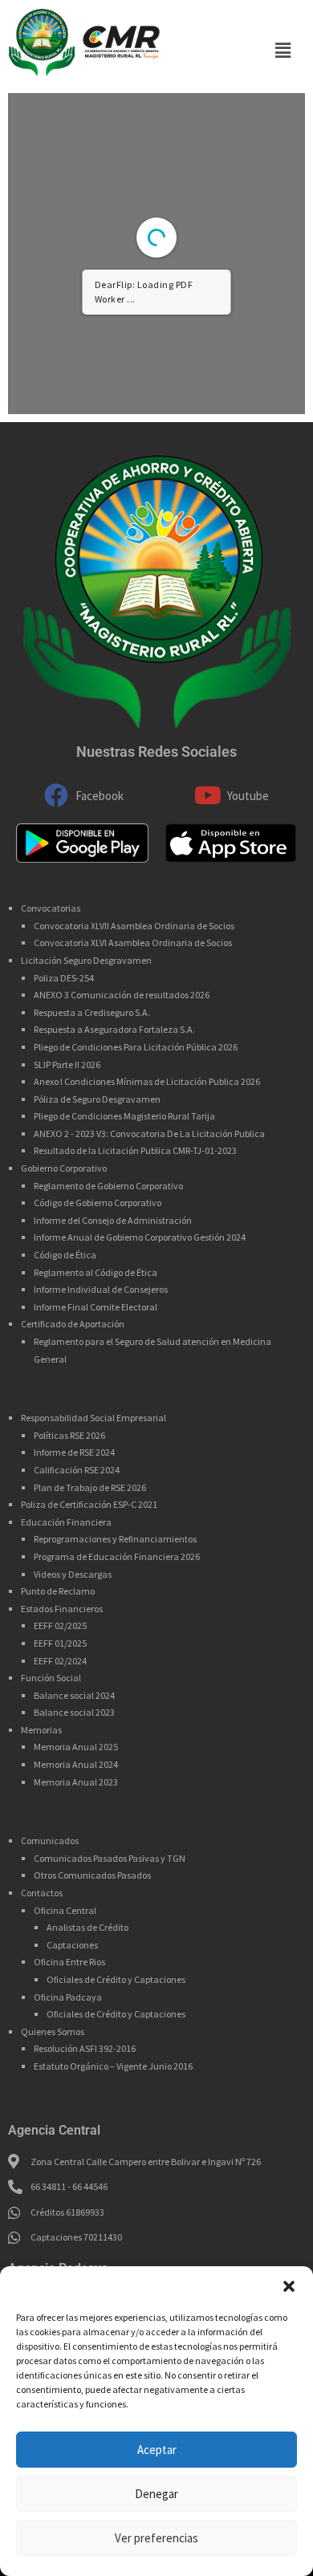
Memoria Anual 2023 (76, 1782)
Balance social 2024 (74, 1695)
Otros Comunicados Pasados (92, 1875)
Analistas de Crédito (87, 1927)
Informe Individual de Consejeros (101, 1289)
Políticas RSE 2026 (69, 1435)
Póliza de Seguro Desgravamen (97, 1099)
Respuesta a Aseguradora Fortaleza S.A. (114, 1029)
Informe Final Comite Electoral (96, 1307)
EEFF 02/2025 (60, 1625)
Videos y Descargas (73, 1574)
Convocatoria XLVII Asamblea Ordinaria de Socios (134, 926)
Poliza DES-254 (64, 978)
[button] (289, 2286)
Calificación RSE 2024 (77, 1470)
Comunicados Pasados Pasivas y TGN (110, 1858)
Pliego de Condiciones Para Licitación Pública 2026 (136, 1047)
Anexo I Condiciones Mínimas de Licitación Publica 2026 (147, 1081)
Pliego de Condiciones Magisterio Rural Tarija (124, 1116)
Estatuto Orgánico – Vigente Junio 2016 (113, 2066)
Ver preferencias (156, 2538)
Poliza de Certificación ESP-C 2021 (89, 1504)
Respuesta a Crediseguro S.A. (92, 1012)
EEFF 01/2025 (60, 1643)
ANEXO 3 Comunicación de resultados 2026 (122, 995)
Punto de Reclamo (58, 1591)
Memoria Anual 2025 (76, 1747)
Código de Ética (65, 1255)
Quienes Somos (53, 2032)
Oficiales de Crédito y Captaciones (116, 1979)
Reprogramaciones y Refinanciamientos (115, 1539)
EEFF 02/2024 (60, 1661)
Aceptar (157, 2450)
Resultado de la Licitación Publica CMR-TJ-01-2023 (135, 1150)
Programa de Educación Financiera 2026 (117, 1556)
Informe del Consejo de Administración (113, 1220)
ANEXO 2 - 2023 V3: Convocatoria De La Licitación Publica (149, 1134)
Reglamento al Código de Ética (96, 1272)
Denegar (156, 2494)
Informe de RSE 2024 (74, 1452)
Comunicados (50, 1841)
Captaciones (72, 1945)
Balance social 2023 (74, 1712)
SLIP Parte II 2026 (67, 1065)
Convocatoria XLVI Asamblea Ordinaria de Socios (133, 943)
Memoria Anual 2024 (76, 1764)
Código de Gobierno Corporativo (98, 1203)
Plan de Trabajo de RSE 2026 (90, 1487)
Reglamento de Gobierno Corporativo (108, 1186)
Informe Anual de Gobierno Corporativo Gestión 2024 (140, 1237)
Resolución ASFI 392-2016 (85, 2048)
